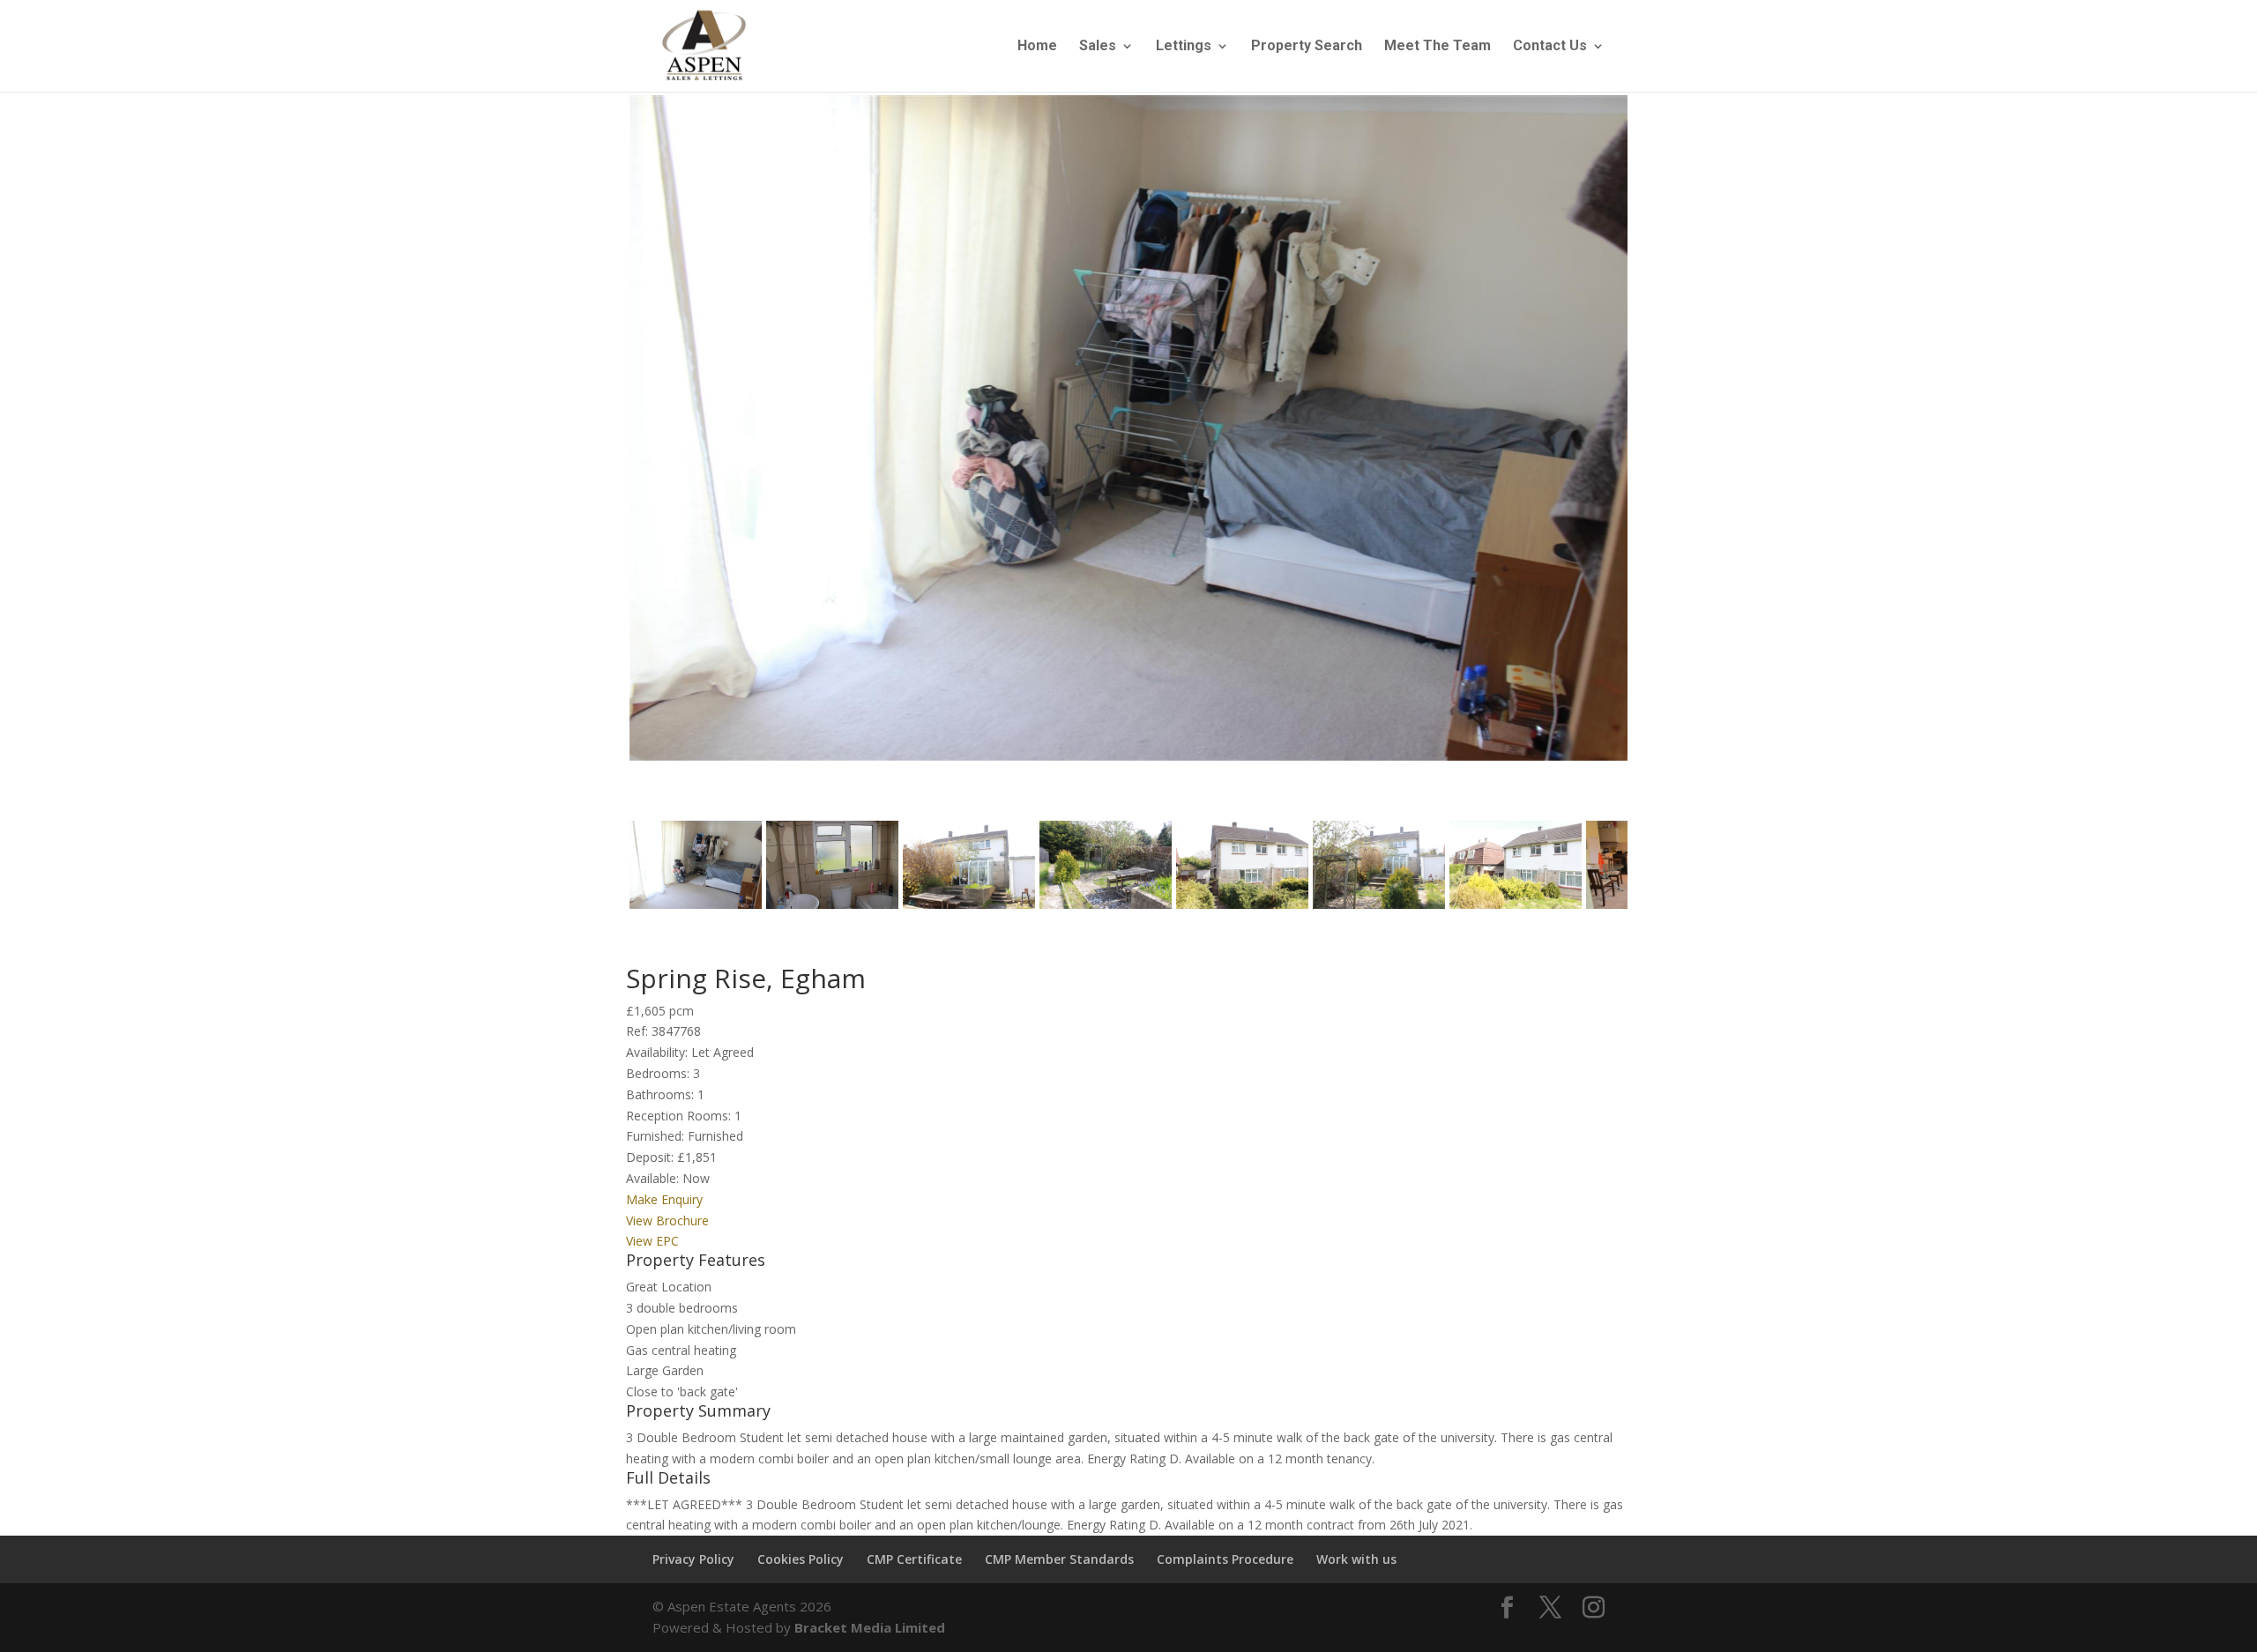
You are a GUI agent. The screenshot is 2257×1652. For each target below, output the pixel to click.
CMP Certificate (914, 1559)
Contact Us (1550, 47)
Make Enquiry (664, 1199)
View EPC (652, 1241)
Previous (603, 444)
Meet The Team (1438, 47)
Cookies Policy (801, 1559)
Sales (1098, 47)
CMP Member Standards (1059, 1559)
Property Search (1307, 47)
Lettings (1184, 47)
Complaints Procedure (1225, 1559)
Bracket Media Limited (870, 1627)
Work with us (1356, 1559)
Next (1658, 444)
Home (1037, 47)
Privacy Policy (693, 1559)
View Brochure (667, 1220)
